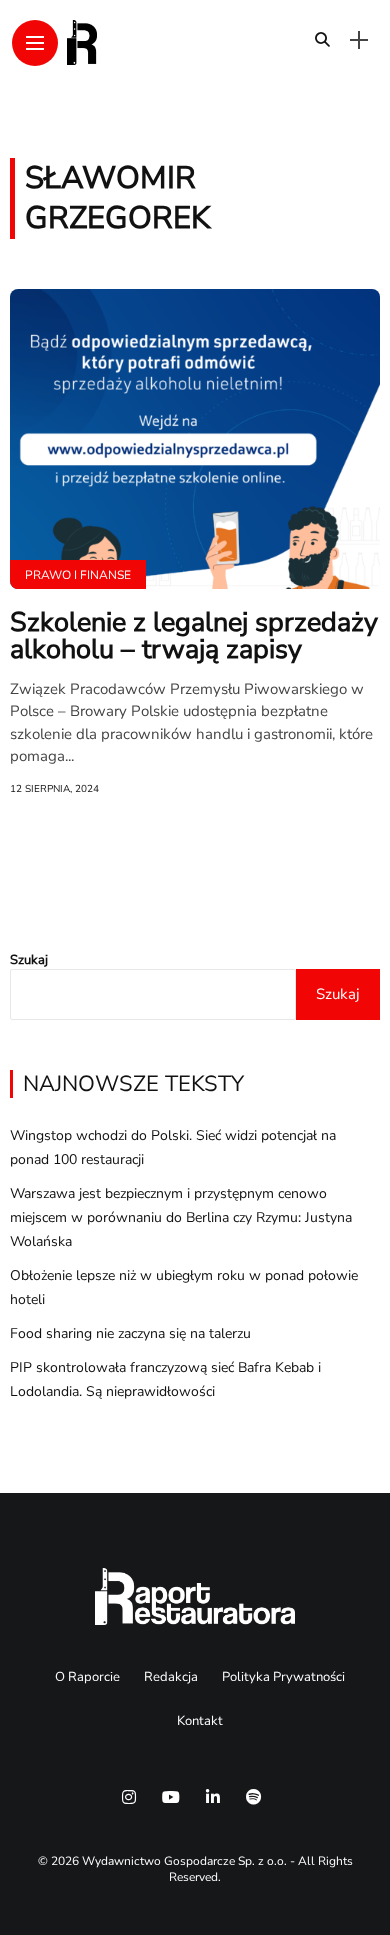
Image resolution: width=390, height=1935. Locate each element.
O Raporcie (87, 1677)
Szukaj (29, 960)
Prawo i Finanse (78, 575)
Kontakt (200, 1721)
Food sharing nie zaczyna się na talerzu (130, 1333)
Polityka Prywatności (283, 1677)
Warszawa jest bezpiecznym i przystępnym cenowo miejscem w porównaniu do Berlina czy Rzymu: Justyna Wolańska (181, 1217)
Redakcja (171, 1677)
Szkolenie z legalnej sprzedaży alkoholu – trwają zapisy (194, 636)
